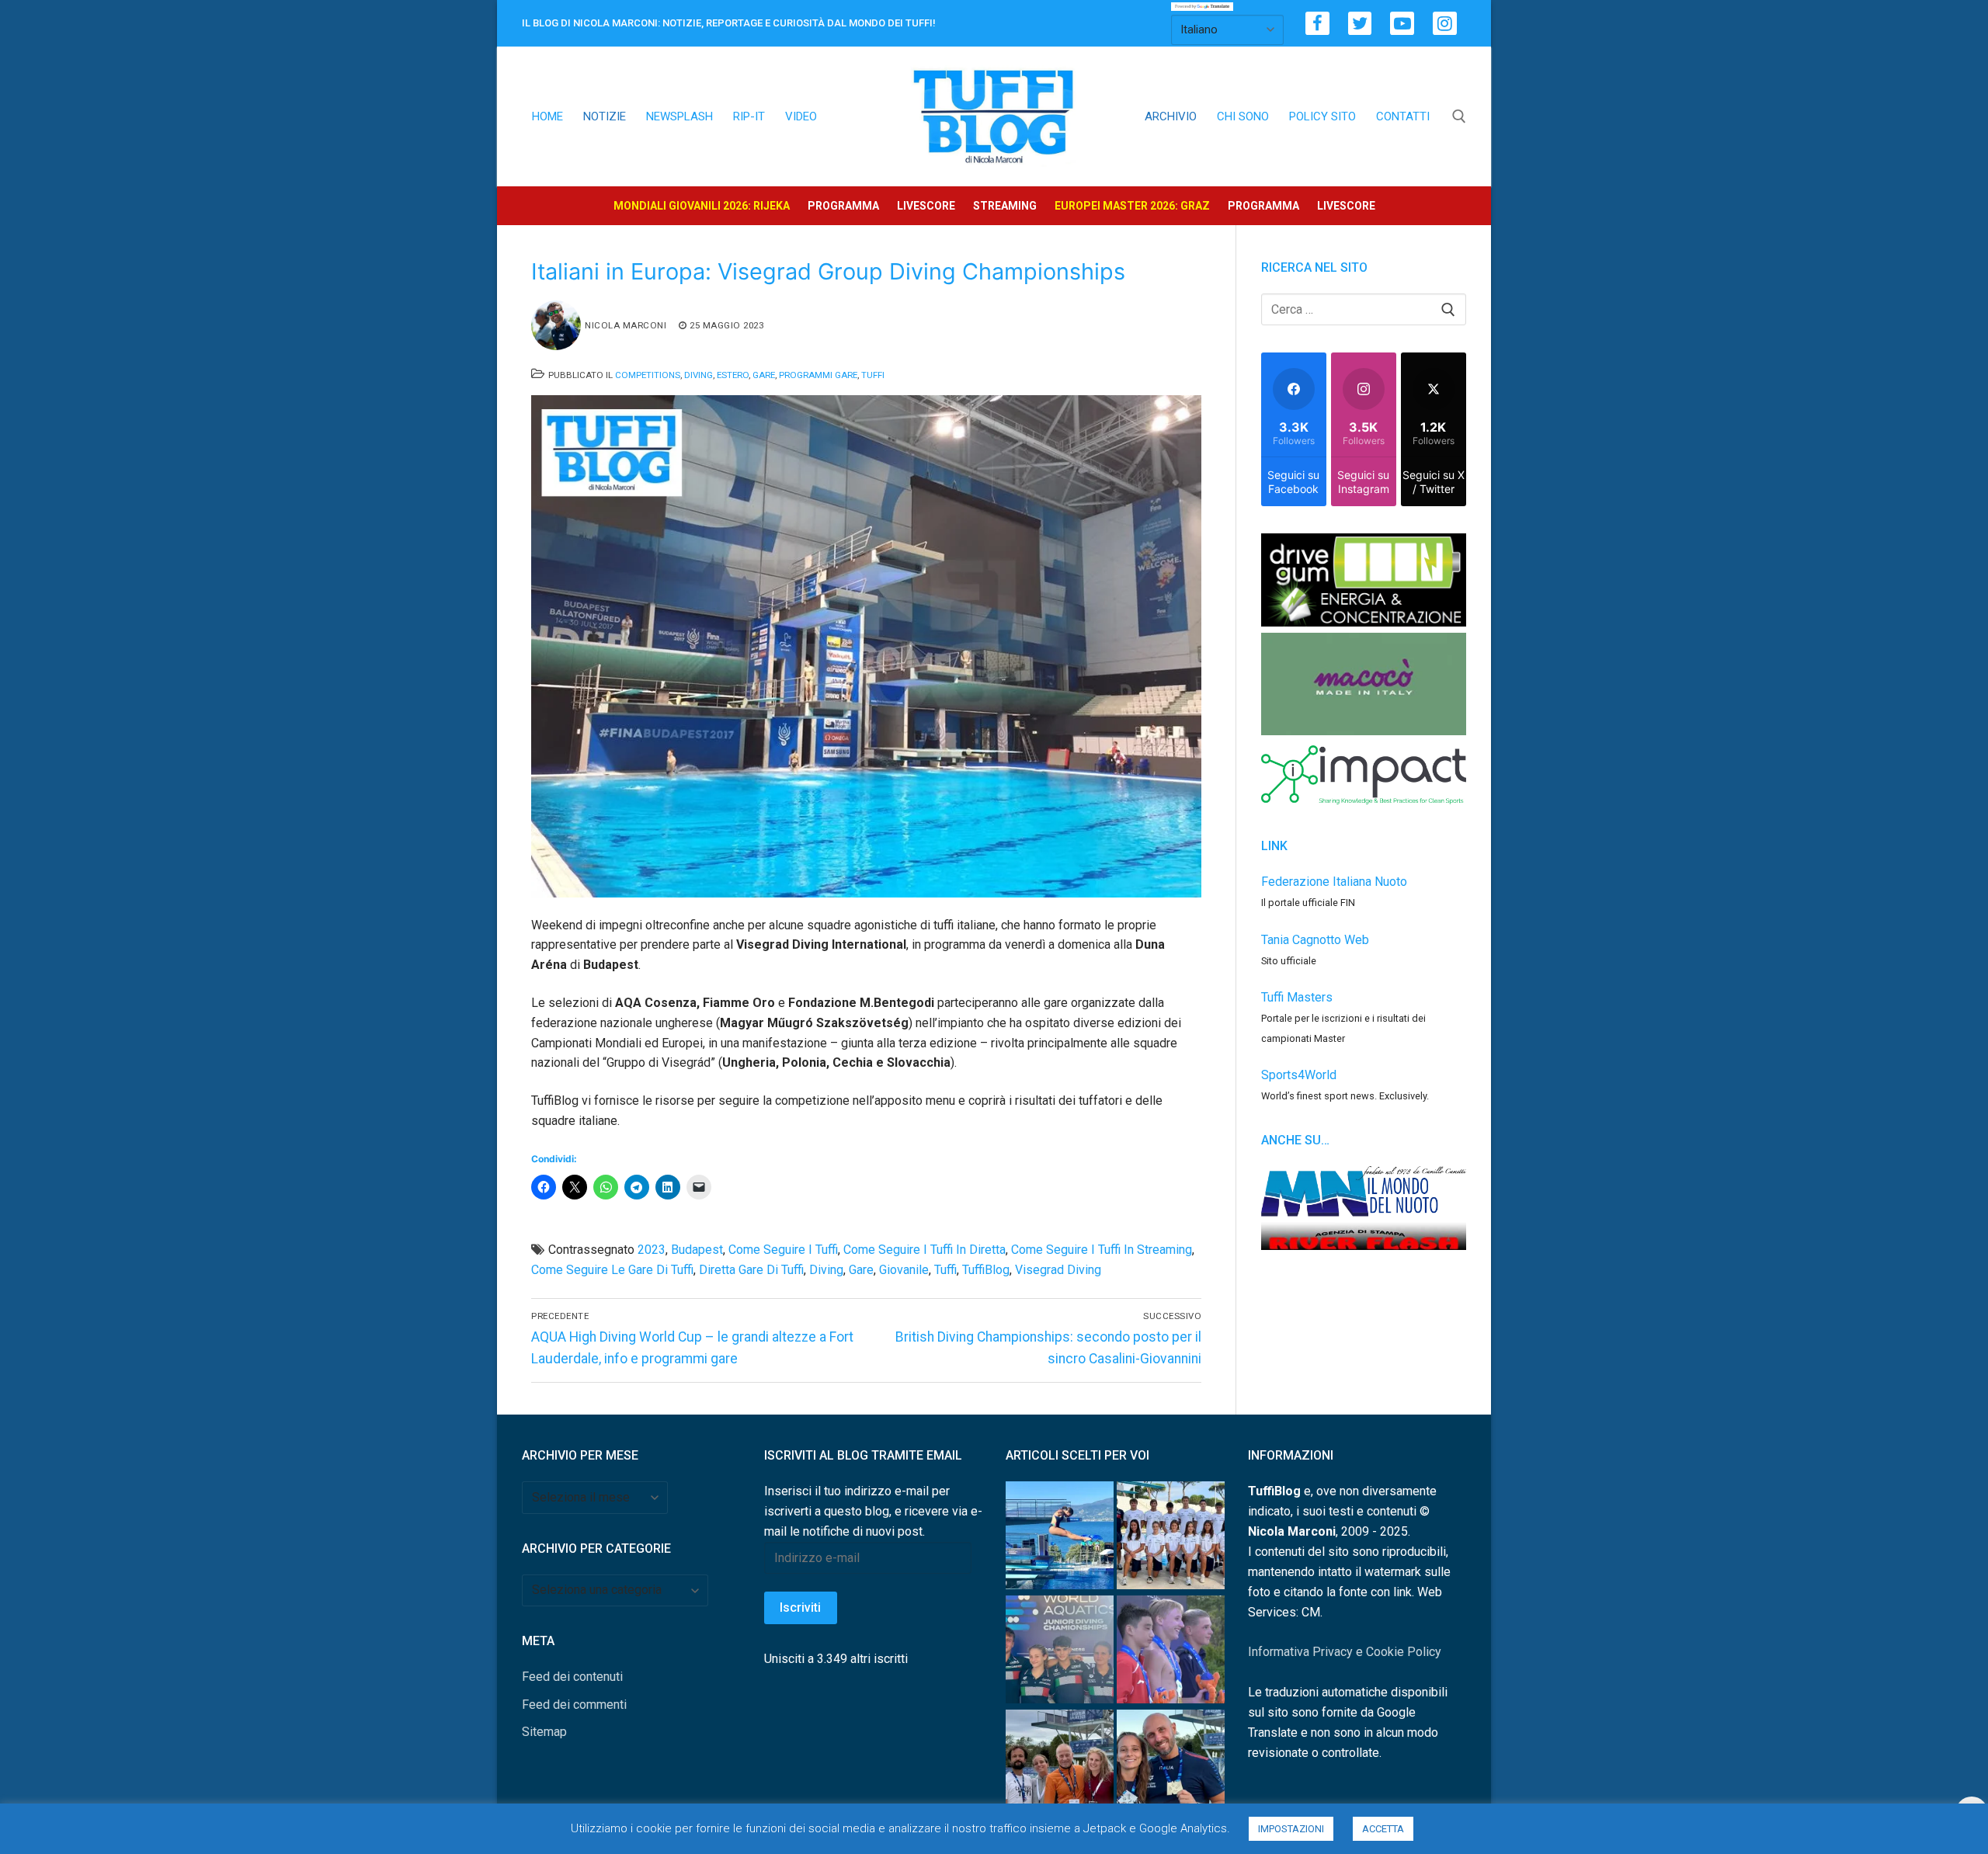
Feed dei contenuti (572, 1677)
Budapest (697, 1250)
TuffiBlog (986, 1270)
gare (861, 1270)
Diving (699, 375)
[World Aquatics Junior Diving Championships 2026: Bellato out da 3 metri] (1060, 1538)
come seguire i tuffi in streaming (1102, 1250)
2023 (652, 1250)
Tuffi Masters (1297, 997)
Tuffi (873, 375)
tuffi (945, 1270)
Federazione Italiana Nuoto (1334, 882)
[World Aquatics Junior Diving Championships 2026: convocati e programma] (1171, 1538)
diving (826, 1270)
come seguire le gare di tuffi (612, 1270)
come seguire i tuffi (783, 1250)
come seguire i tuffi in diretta (924, 1250)
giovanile (904, 1270)
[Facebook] (1317, 24)
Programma (843, 206)
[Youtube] (1402, 24)
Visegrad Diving (1058, 1270)
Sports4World (1299, 1075)
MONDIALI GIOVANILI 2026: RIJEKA (702, 206)
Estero (733, 375)
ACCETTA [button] (1383, 1829)
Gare (764, 375)
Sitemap (544, 1732)
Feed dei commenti (574, 1705)
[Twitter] (1360, 24)
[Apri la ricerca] (1459, 116)
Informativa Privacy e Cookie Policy (1345, 1652)
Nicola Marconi (626, 325)
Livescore (926, 206)
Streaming (1005, 206)
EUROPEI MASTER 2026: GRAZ (1132, 206)
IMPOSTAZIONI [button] (1291, 1829)
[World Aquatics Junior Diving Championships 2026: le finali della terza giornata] (1171, 1653)
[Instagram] (1445, 24)
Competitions (648, 375)
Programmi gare (818, 375)
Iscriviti (800, 1607)
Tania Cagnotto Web (1315, 940)
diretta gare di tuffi (751, 1270)
